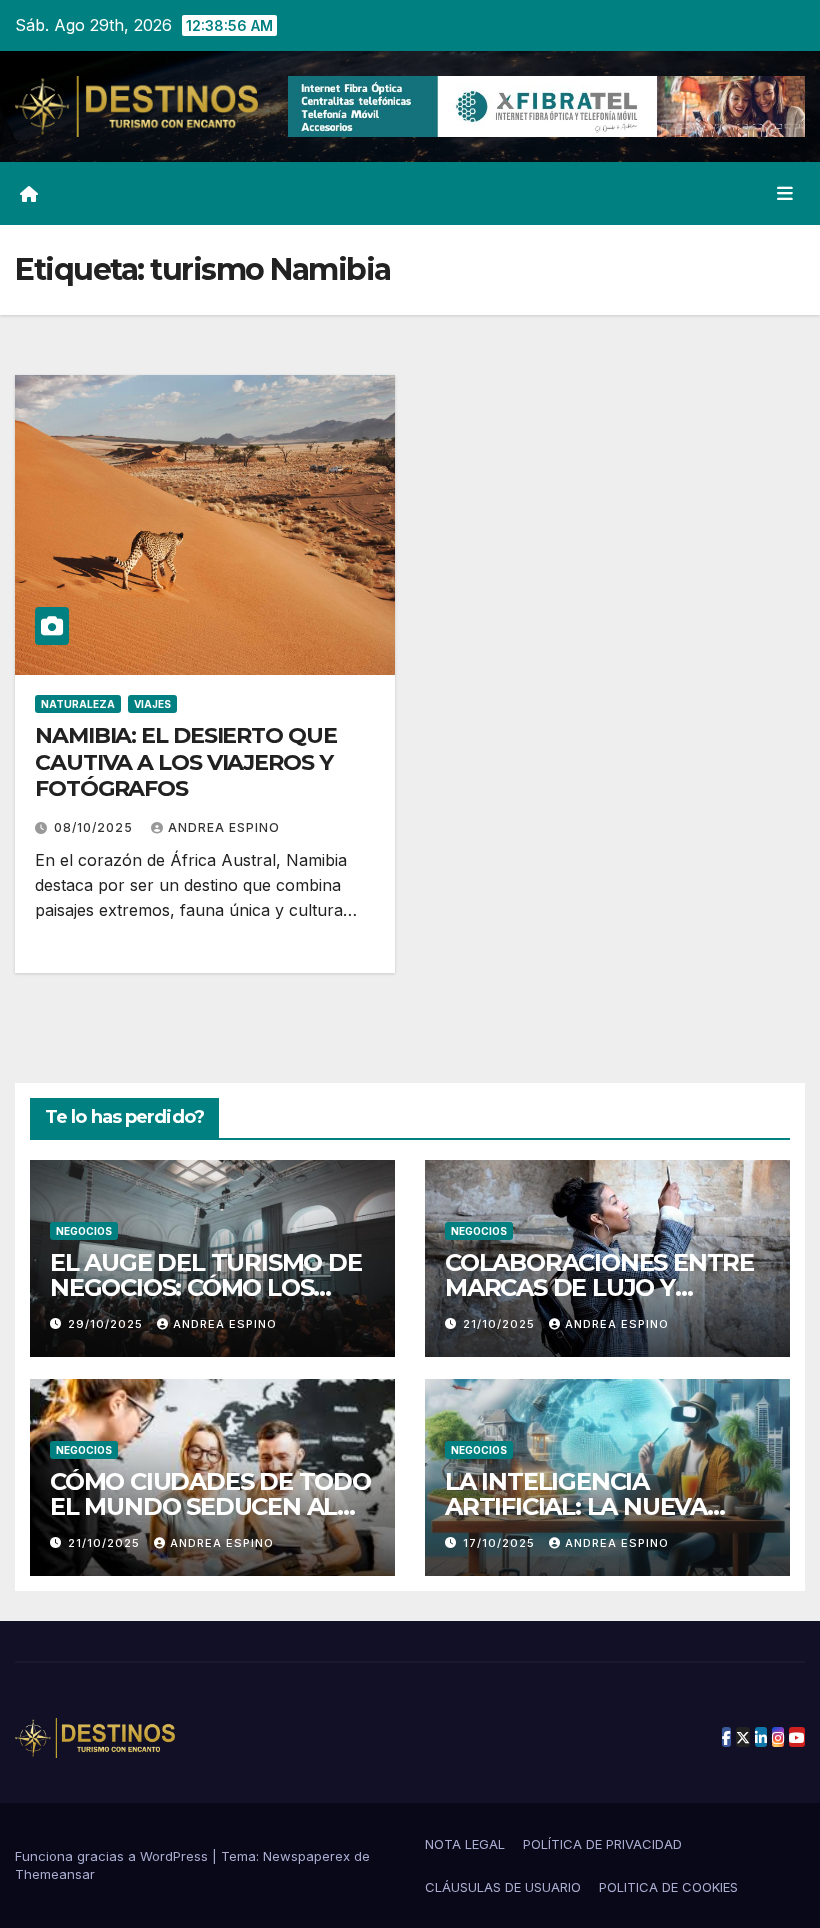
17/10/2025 (501, 1543)
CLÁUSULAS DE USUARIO (503, 1887)
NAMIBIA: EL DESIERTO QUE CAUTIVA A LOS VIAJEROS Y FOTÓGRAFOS (186, 762)
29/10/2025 (107, 1324)
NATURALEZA (78, 704)
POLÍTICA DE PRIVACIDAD (602, 1844)
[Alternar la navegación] (785, 193)
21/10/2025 (501, 1324)
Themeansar (55, 1874)
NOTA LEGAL (465, 1844)
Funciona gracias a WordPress (113, 1856)
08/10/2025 (95, 827)
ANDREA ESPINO (224, 827)
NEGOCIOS (84, 1231)
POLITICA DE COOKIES (668, 1887)
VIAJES (152, 704)
